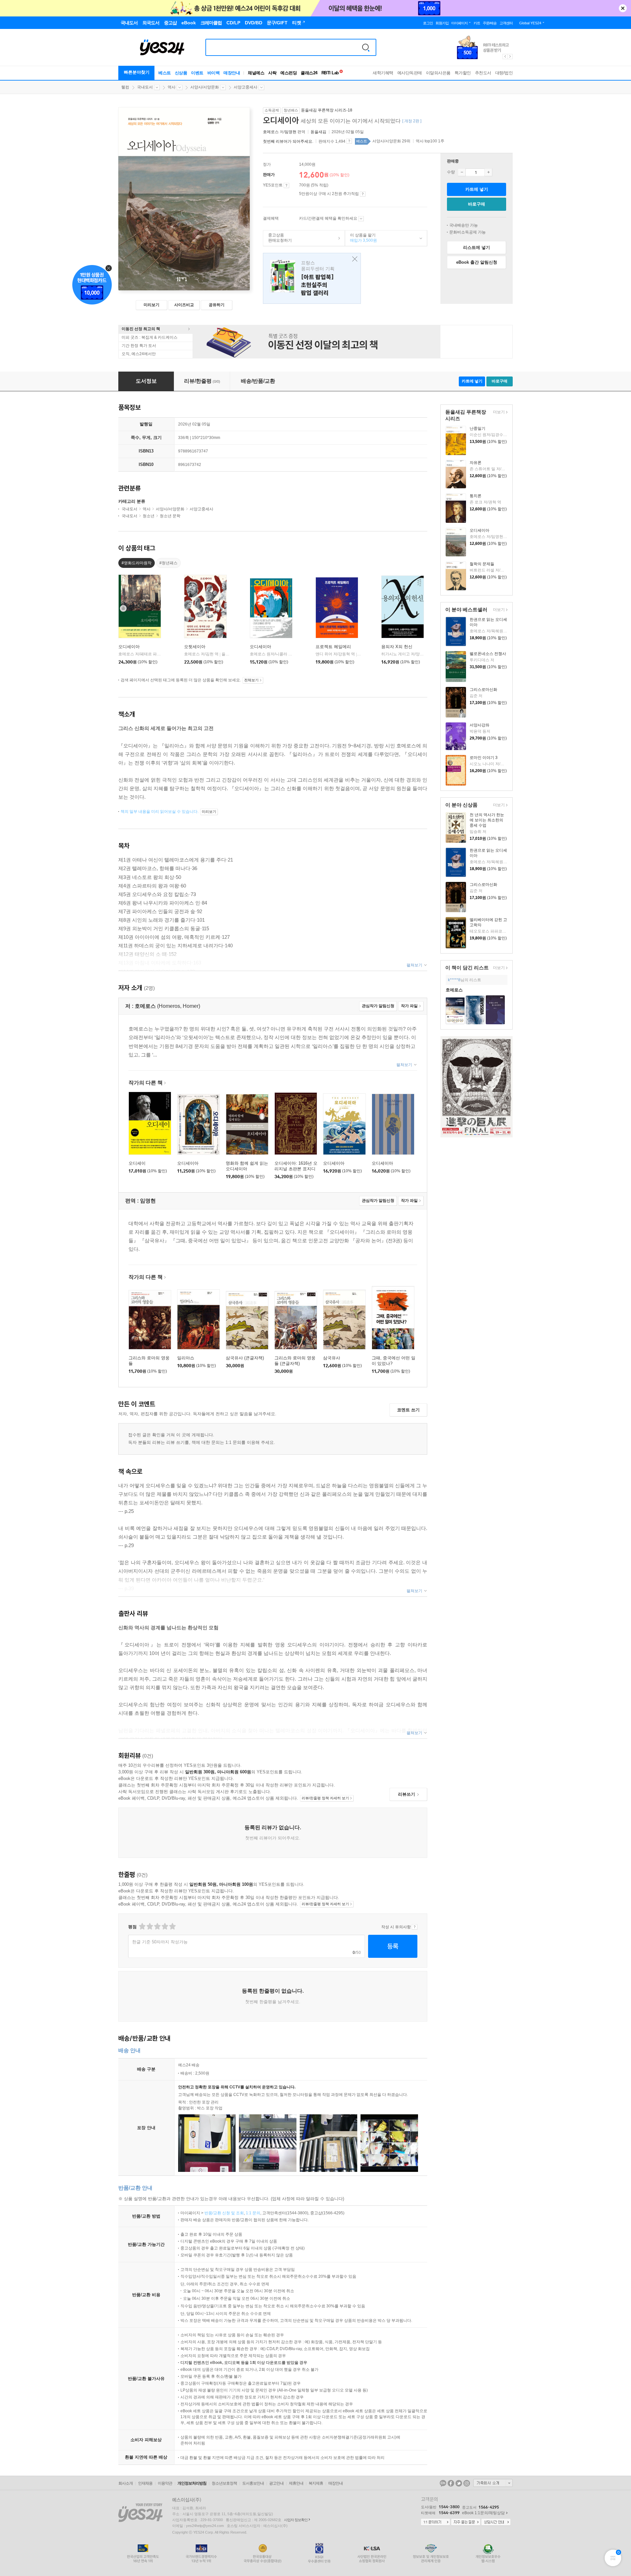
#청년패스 (168, 563)
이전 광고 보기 (505, 57)
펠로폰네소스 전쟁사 (488, 654)
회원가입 (442, 23)
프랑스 (312, 278)
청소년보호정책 (224, 2483)
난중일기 (478, 428)
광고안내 (276, 2483)
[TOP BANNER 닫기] (623, 8)
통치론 (476, 496)
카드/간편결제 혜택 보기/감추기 (361, 219)
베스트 (165, 73)
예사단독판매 (410, 73)
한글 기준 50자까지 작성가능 (160, 1942)
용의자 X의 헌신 (397, 647)
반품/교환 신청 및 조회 (224, 2213)
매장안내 (232, 73)
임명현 (291, 132)
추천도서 (483, 73)
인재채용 (145, 2483)
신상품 (181, 73)
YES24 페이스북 (451, 2483)
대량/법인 (504, 73)
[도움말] (286, 185)
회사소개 (126, 2483)
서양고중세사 (245, 87)
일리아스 (186, 1358)
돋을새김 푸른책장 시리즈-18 (327, 110)
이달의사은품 (438, 73)
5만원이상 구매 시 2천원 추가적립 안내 (363, 194)
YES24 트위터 (459, 2483)
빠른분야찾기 (137, 72)
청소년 (149, 516)
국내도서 (145, 87)
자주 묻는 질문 (466, 2522)
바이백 (214, 73)
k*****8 (454, 980)
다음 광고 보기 (510, 57)
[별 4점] (149, 1926)
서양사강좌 (479, 725)
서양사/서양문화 (205, 87)
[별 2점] (142, 1926)
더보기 (498, 413)
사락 (272, 73)
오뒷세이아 (195, 647)
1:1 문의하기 (435, 2522)
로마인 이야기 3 (484, 758)
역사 (172, 87)
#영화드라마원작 (137, 563)
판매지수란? (349, 141)
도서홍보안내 (253, 2483)
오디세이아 (479, 530)
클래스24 (309, 73)
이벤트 (197, 73)
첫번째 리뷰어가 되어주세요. (288, 141)
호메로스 (271, 132)
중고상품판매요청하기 (278, 238)
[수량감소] (462, 172)
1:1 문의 (253, 2213)
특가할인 (463, 73)
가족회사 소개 (493, 2483)
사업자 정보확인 (296, 2520)
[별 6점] (157, 1926)
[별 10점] (172, 1926)
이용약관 (165, 2483)
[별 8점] (164, 1926)
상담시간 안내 (496, 2522)
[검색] (366, 47)
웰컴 (125, 87)
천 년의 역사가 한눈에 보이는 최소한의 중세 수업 (487, 820)
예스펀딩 (289, 73)
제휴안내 (296, 2483)
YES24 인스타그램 (467, 2483)
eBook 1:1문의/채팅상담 (483, 2513)
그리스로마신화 (483, 690)
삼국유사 (332, 1358)
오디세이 (137, 1163)
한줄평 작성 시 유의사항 (415, 1927)
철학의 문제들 (482, 564)
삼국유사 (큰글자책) (245, 1358)
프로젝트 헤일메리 (333, 647)
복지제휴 (316, 2483)
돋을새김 (318, 132)
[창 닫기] (353, 259)
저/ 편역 (285, 132)
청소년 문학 (170, 516)
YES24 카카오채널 (443, 2483)
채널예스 (256, 73)
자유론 (476, 463)
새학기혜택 (383, 73)
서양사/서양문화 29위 (391, 141)
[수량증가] (488, 172)
